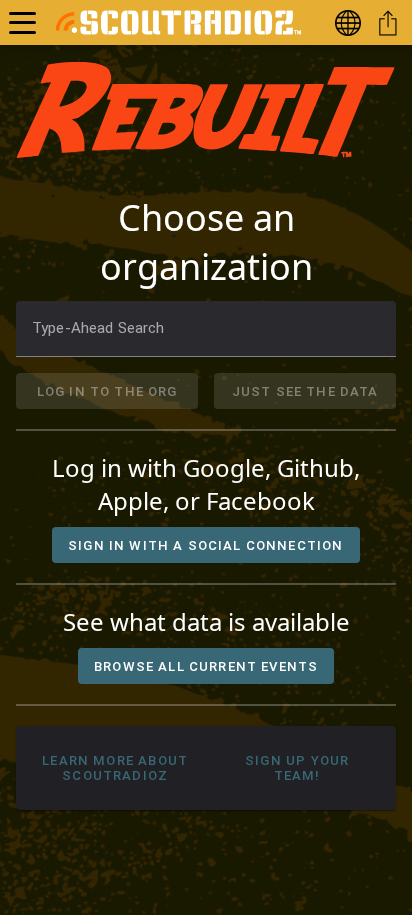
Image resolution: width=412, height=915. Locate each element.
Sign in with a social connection (206, 545)
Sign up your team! (297, 768)
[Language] (352, 22)
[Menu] (22, 22)
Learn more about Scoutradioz (115, 768)
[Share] (392, 22)
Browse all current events (206, 666)
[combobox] (206, 329)
